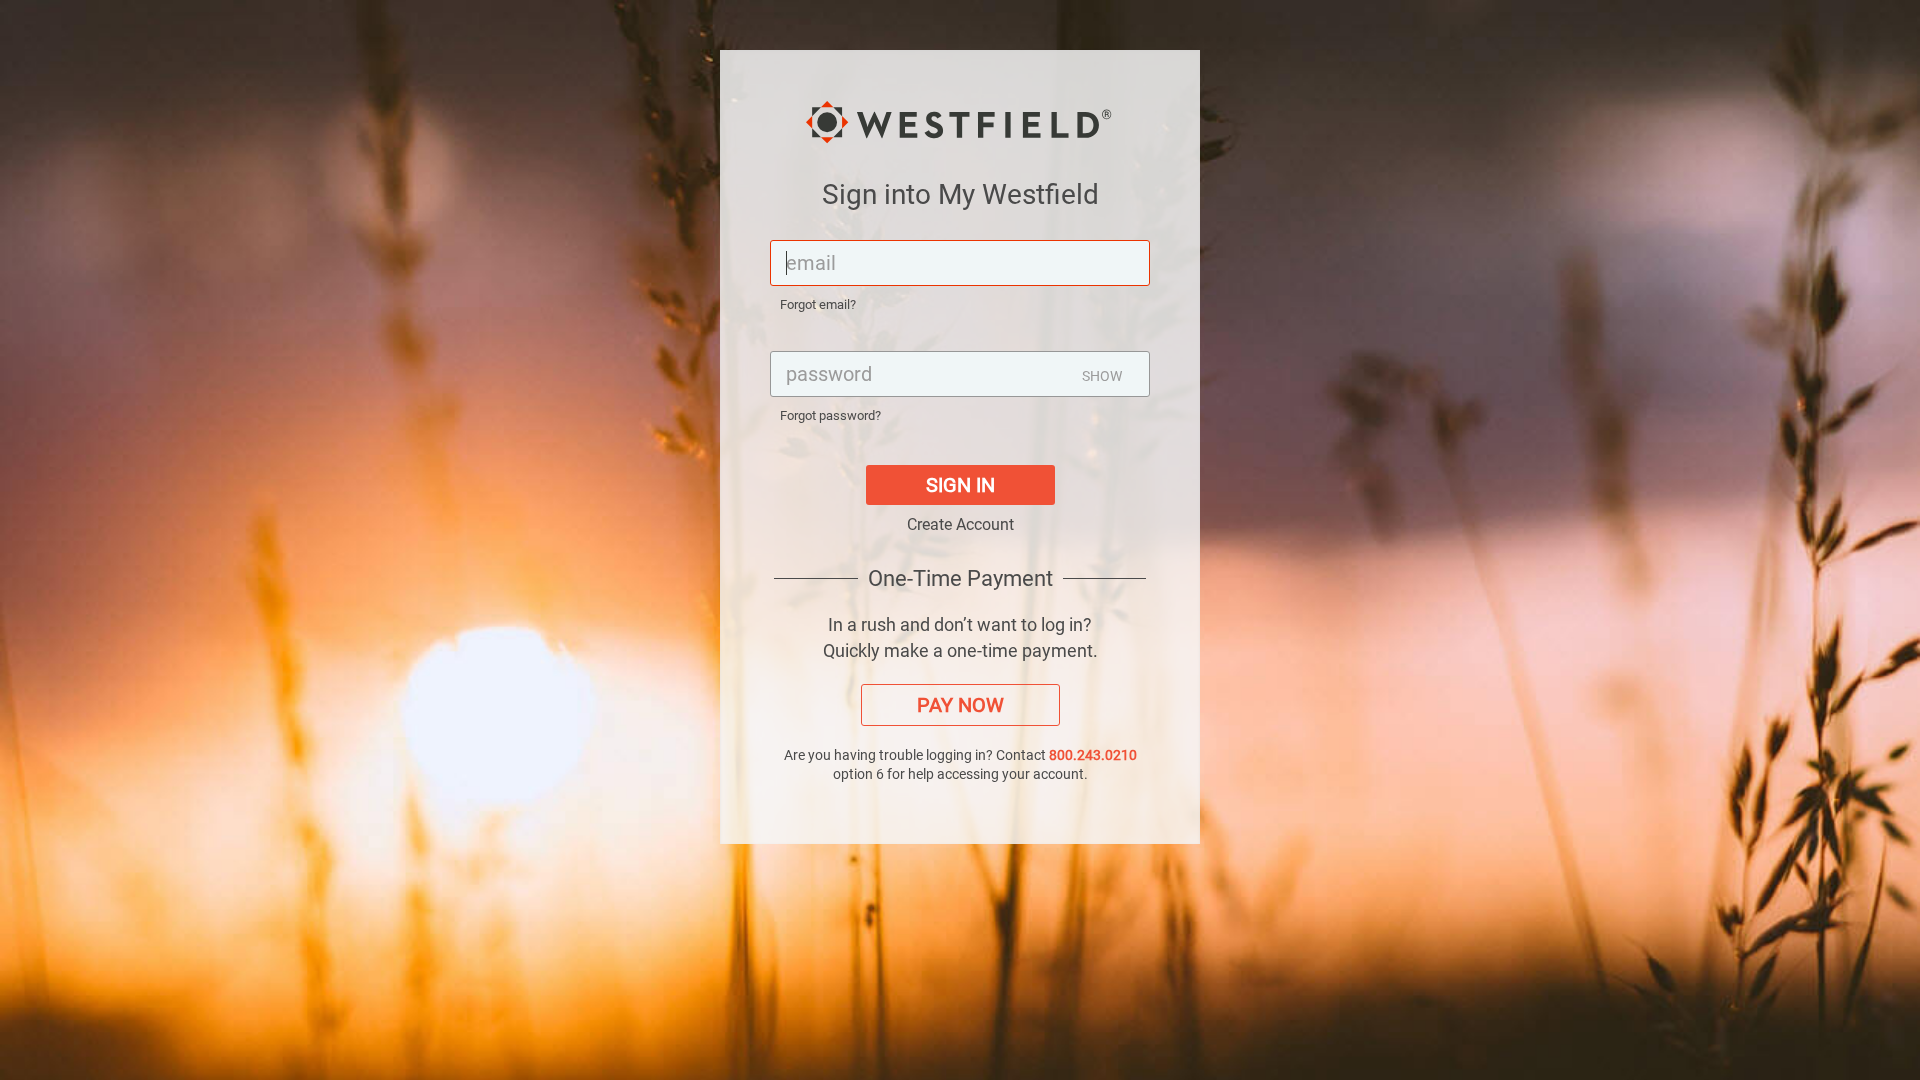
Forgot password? (830, 415)
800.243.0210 (1093, 755)
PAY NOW (960, 705)
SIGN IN (960, 485)
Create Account (960, 524)
